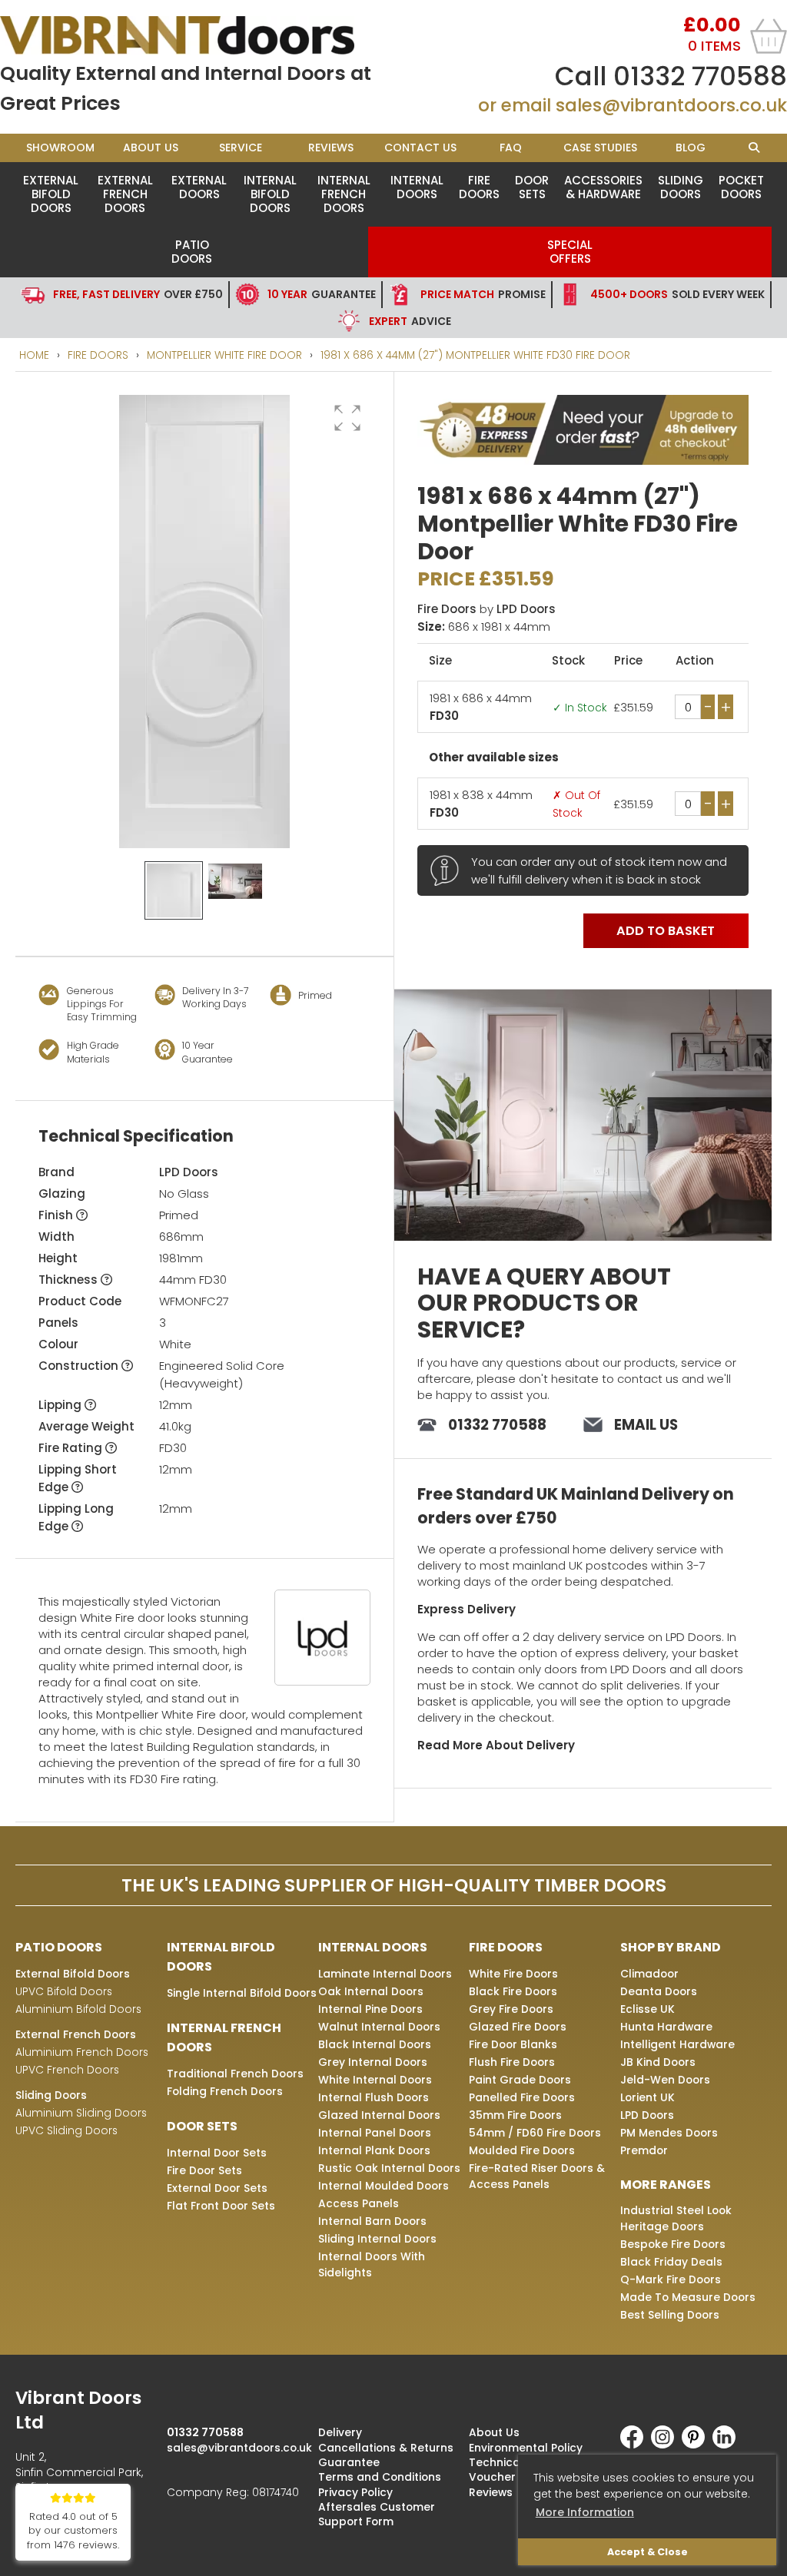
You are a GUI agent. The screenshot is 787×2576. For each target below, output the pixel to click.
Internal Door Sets (217, 2153)
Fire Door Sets (204, 2170)
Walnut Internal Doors (379, 2027)
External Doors (199, 187)
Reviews (331, 148)
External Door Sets (217, 2188)
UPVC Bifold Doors (64, 1991)
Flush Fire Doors (512, 2062)
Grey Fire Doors (511, 2009)
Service (241, 148)
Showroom (60, 148)
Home (34, 355)
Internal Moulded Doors (384, 2186)
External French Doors (125, 194)
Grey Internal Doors (373, 2062)
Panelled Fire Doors (522, 2097)
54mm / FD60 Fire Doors (535, 2133)
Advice (410, 321)
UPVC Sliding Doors (66, 2130)
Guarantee (322, 294)
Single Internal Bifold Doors (242, 1993)
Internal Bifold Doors (270, 194)
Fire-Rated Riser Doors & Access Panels (537, 2176)
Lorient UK (648, 2097)
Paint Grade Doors (520, 2080)
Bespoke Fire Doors (673, 2244)
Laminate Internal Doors (385, 1974)
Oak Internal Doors (371, 1991)
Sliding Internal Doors (377, 2239)
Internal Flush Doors (374, 2097)
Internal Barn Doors (372, 2221)
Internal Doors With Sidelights (372, 2264)
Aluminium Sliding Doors (81, 2113)
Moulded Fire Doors (522, 2150)
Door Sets (532, 187)
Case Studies (600, 148)
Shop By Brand (671, 1947)
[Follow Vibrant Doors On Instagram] (666, 2445)
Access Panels (359, 2203)
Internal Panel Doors (375, 2133)
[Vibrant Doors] (197, 35)
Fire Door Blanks (513, 2044)
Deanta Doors (659, 1991)
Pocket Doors (741, 187)
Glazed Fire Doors (518, 2027)
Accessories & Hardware (603, 187)
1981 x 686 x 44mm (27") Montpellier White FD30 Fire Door (475, 355)
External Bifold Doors (51, 194)
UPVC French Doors (67, 2070)
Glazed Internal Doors (379, 2115)
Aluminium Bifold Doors (78, 2009)
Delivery (340, 2432)
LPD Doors (189, 1172)
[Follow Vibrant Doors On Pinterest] (697, 2445)
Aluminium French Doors (82, 2052)
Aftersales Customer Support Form (377, 2514)
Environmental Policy (526, 2448)
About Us (151, 148)
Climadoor (649, 1974)
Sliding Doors (681, 187)
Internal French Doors (344, 194)
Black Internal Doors (375, 2044)
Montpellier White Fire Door (224, 355)
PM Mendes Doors (669, 2133)
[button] (347, 418)
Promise (483, 294)
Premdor (644, 2150)
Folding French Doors (225, 2091)
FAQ (511, 148)
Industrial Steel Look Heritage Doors (676, 2218)
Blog (691, 148)
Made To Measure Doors (688, 2297)
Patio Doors (192, 252)
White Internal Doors (375, 2080)
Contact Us (420, 148)
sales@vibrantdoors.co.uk (671, 105)
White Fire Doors (513, 1974)
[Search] (754, 148)
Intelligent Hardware (677, 2044)
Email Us (646, 1425)
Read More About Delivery (496, 1745)
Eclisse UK (648, 2009)
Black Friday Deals (671, 2262)
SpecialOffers (570, 252)
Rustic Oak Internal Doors (389, 2168)
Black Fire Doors (513, 1991)
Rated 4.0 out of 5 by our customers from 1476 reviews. (73, 2531)
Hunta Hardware (666, 2027)
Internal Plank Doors (374, 2150)
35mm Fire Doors (515, 2115)
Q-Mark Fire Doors (671, 2279)
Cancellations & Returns (386, 2448)
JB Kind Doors (658, 2062)
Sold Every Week (677, 294)
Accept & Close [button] (648, 2552)
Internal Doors (417, 187)
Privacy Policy (355, 2492)
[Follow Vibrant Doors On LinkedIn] (728, 2445)
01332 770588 (700, 76)
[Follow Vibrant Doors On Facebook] (636, 2445)
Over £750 (138, 294)
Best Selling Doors (670, 2315)
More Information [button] (585, 2512)
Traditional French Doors (235, 2074)
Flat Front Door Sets (221, 2206)
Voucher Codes (512, 2477)
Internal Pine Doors (370, 2009)
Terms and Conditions (380, 2477)
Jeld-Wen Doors (665, 2080)
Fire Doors (479, 187)
